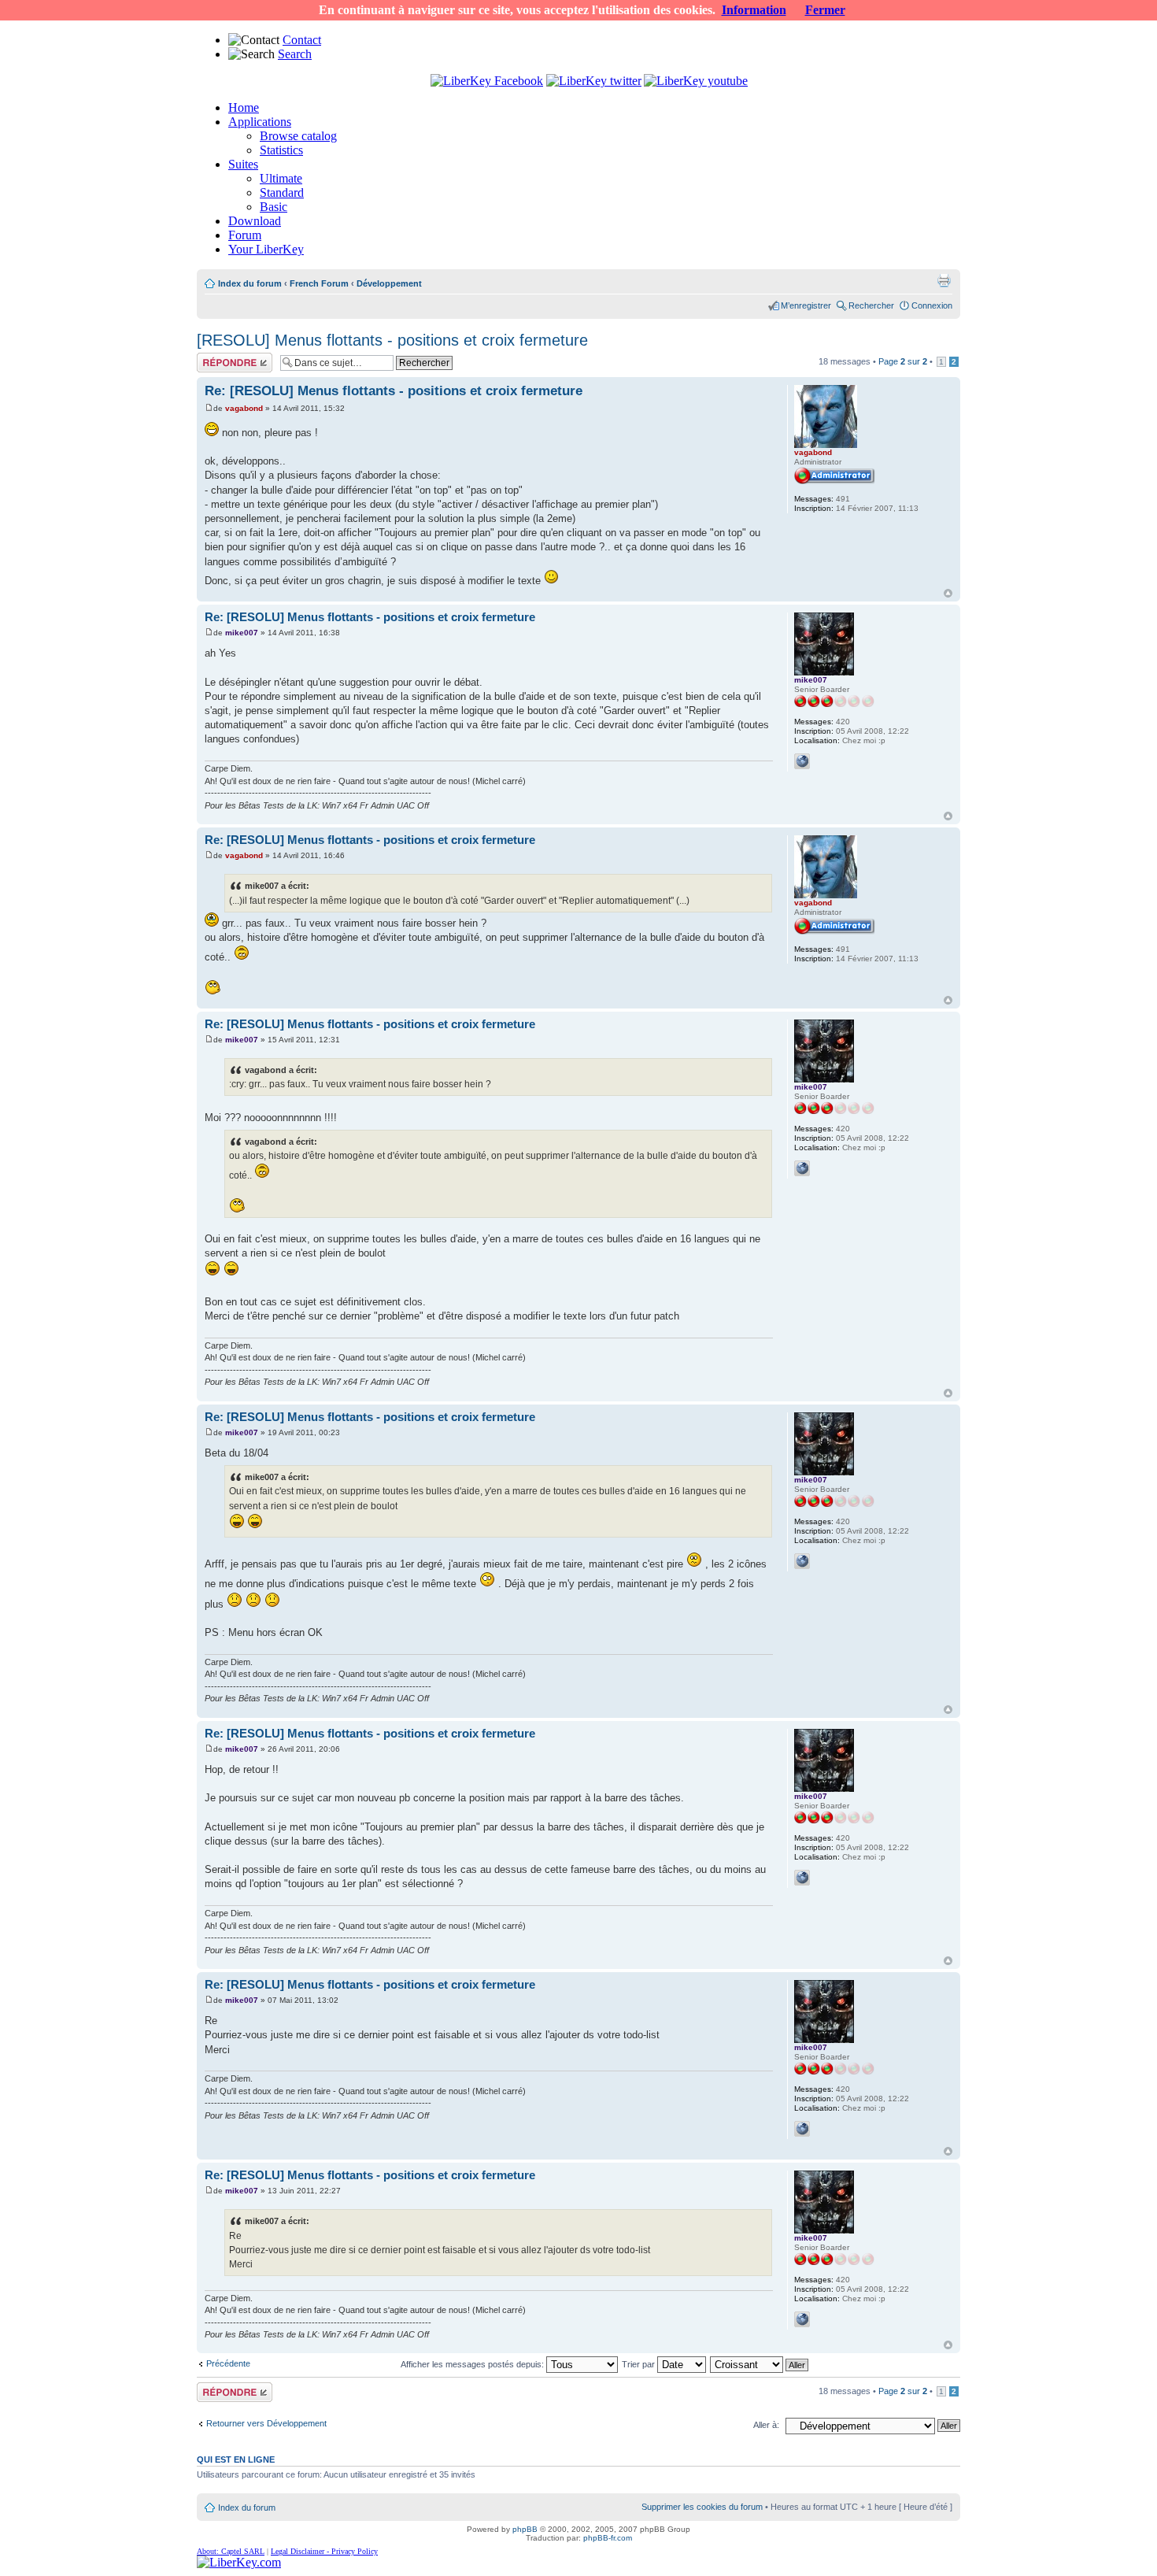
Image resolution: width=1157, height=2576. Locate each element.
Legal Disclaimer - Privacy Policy (324, 2551)
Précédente (228, 2363)
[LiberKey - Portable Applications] (239, 2562)
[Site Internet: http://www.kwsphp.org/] (802, 761)
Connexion (932, 305)
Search (295, 54)
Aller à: (766, 2425)
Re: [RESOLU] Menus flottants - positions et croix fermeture (394, 391)
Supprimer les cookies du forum (702, 2507)
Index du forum (250, 283)
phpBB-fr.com (608, 2538)
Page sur (903, 361)
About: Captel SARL (231, 2551)
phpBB (525, 2529)
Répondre (216, 357)
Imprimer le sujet (944, 280)
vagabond (244, 408)
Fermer (825, 10)
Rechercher (871, 305)
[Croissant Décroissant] (760, 2364)
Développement (389, 283)
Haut (948, 593)
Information (754, 10)
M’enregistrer (806, 305)
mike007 (242, 633)
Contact (302, 40)
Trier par (639, 2364)
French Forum (319, 283)
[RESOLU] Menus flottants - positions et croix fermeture (392, 340)
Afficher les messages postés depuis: (473, 2364)
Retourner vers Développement (266, 2423)
